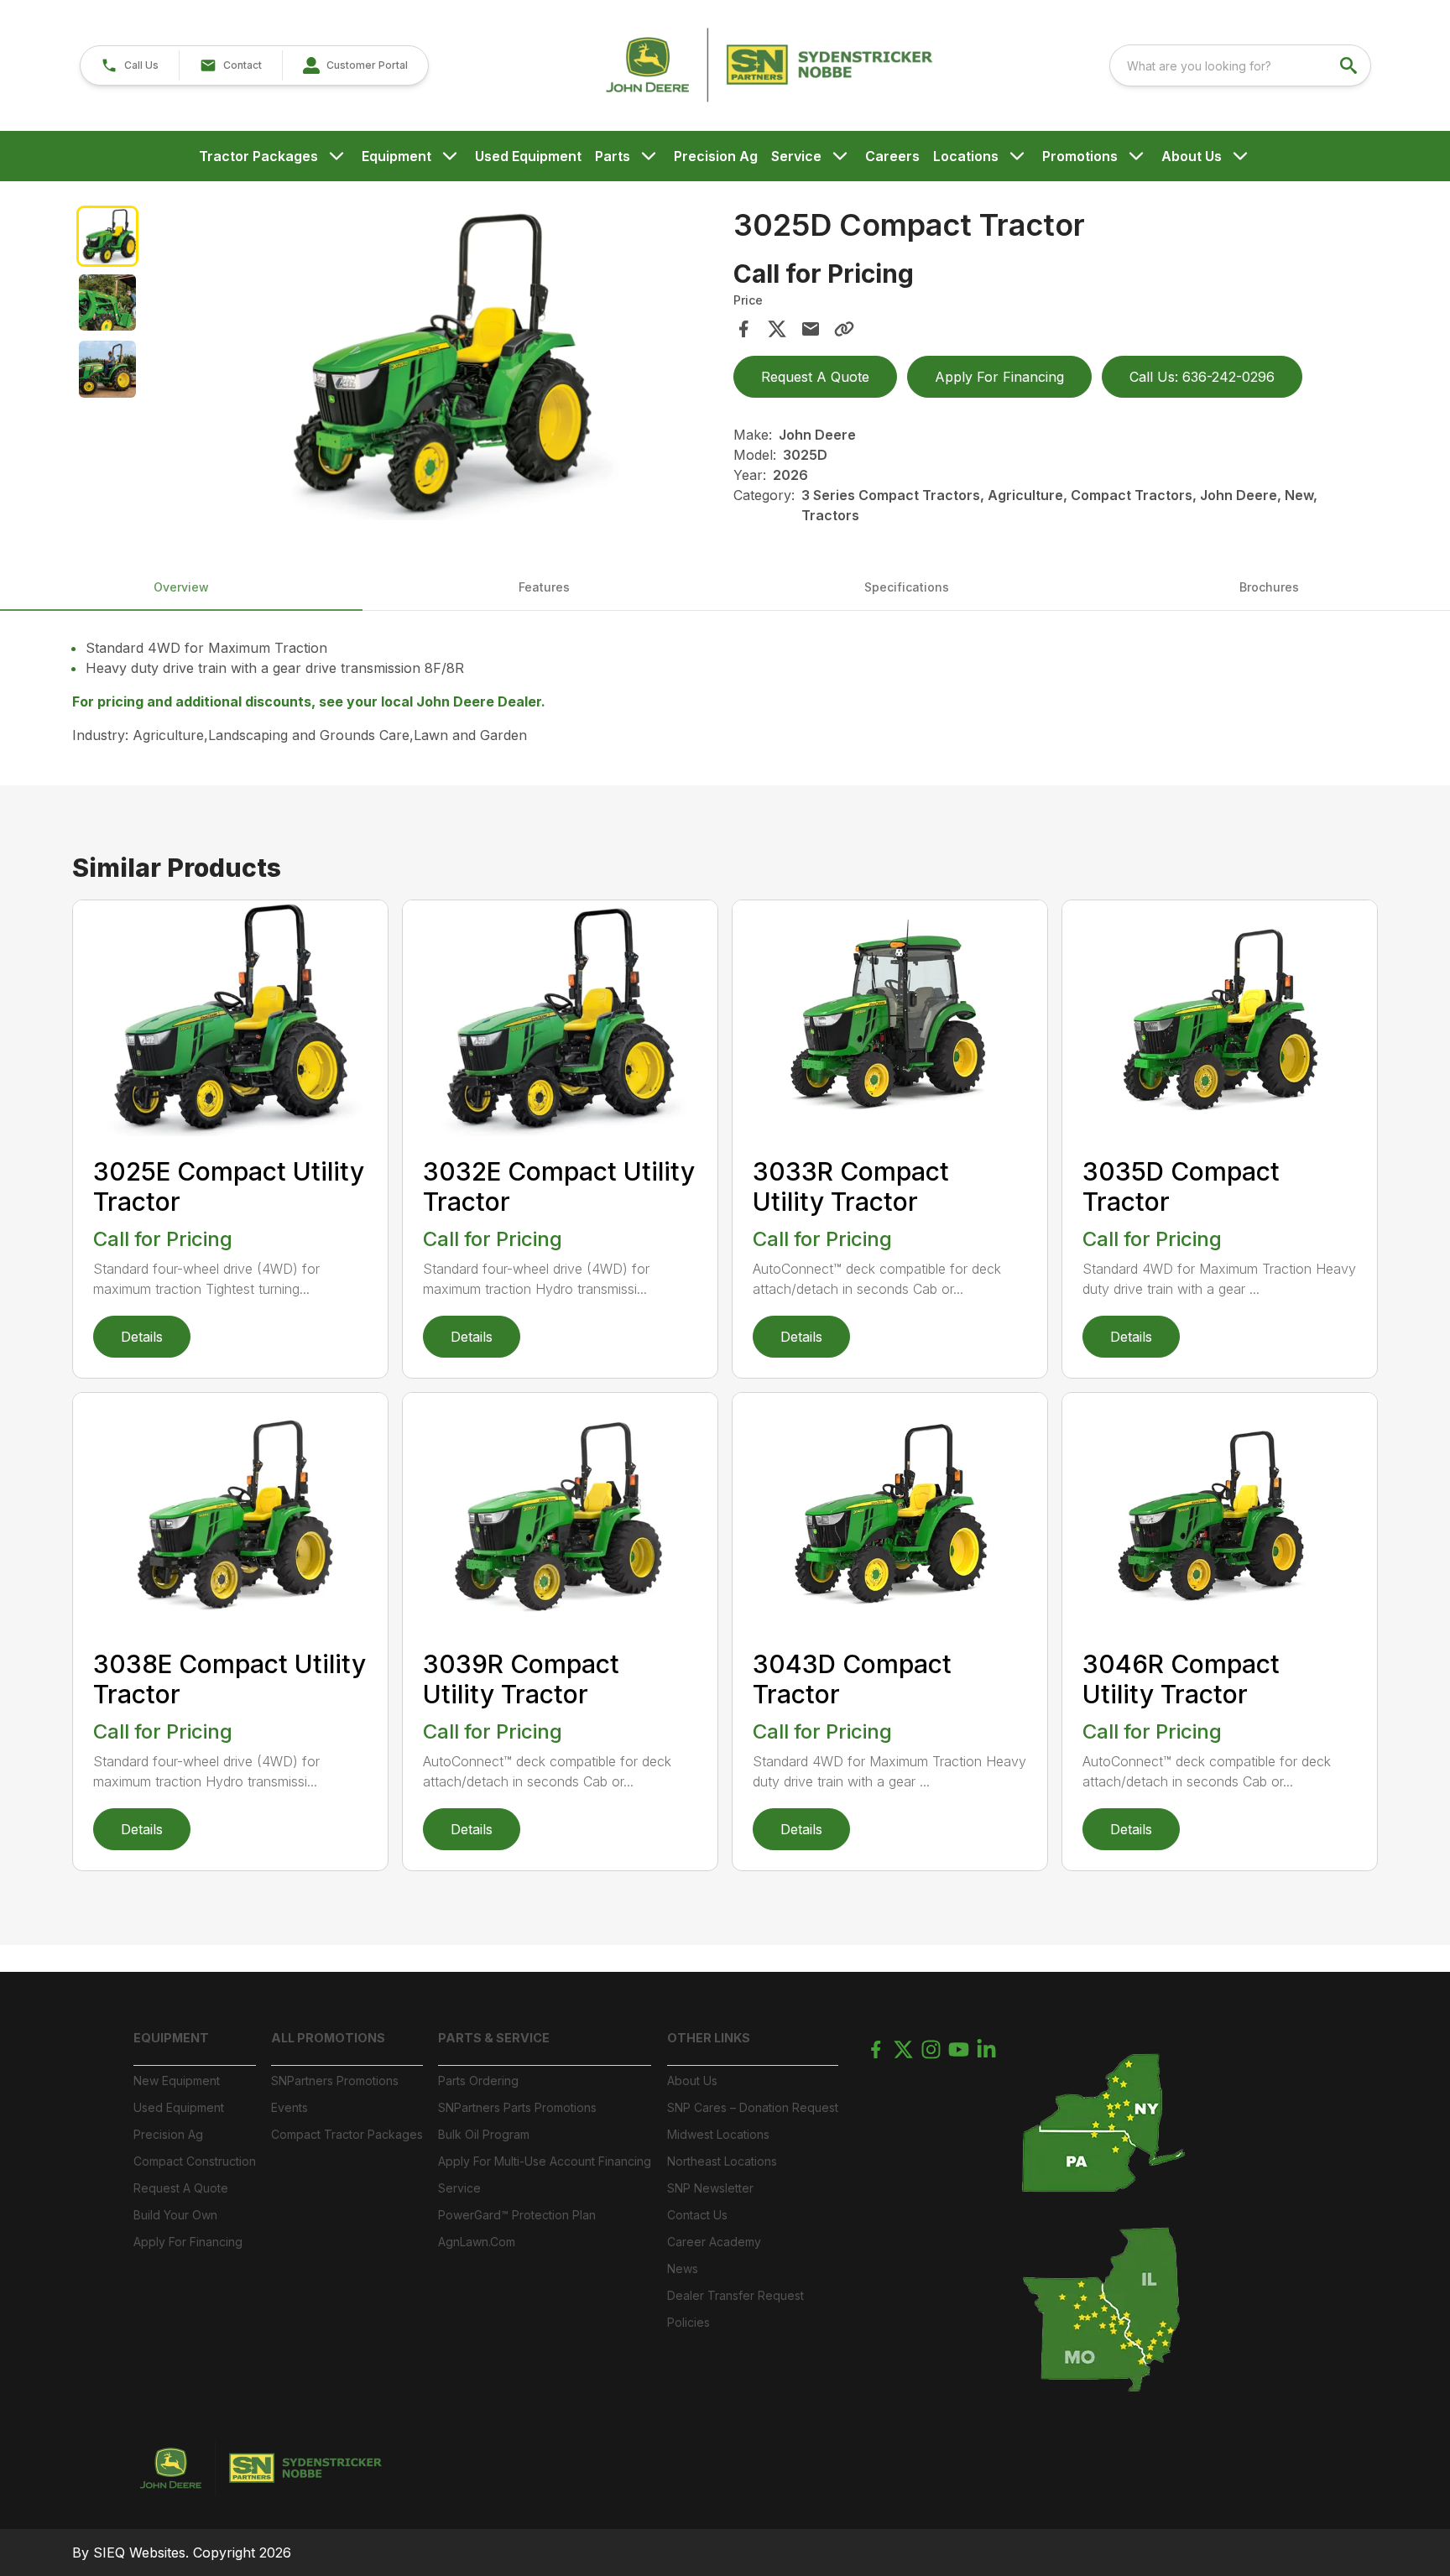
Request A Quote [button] (815, 377)
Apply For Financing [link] (999, 377)
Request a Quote (181, 2188)
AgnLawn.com (477, 2242)
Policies (688, 2322)
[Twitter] (903, 2049)
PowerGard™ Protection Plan (517, 2215)
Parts (613, 156)
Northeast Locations (722, 2161)
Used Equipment (528, 156)
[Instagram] (931, 2049)
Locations (966, 156)
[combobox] (1240, 65)
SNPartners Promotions (335, 2081)
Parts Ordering (478, 2081)
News (683, 2268)
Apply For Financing (188, 2242)
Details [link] (142, 1337)
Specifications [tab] (907, 587)
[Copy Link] (844, 329)
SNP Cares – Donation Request (753, 2107)
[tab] (107, 236)
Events (289, 2107)
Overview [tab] (181, 587)
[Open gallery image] (431, 364)
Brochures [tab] (1269, 587)
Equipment (396, 156)
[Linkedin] (986, 2049)
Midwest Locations (718, 2134)
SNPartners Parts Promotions (517, 2107)
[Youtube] (959, 2049)
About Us (1192, 156)
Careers (892, 156)
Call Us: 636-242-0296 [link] (1202, 377)
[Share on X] (777, 329)
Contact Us (697, 2215)
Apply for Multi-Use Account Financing (545, 2161)
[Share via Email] (811, 329)
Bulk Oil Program (484, 2134)
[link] (355, 65)
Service (796, 156)
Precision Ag (716, 156)
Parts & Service (494, 2038)
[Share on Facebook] (743, 329)
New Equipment (177, 2081)
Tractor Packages (258, 156)
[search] (1350, 65)
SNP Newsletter (710, 2188)
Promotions (1080, 156)
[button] (130, 65)
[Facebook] (876, 2049)
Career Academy (714, 2242)
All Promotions (328, 2038)
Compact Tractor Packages (347, 2134)
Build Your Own (175, 2215)
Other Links (709, 2038)
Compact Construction (195, 2161)
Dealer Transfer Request (735, 2295)
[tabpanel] (431, 367)
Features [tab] (544, 587)
